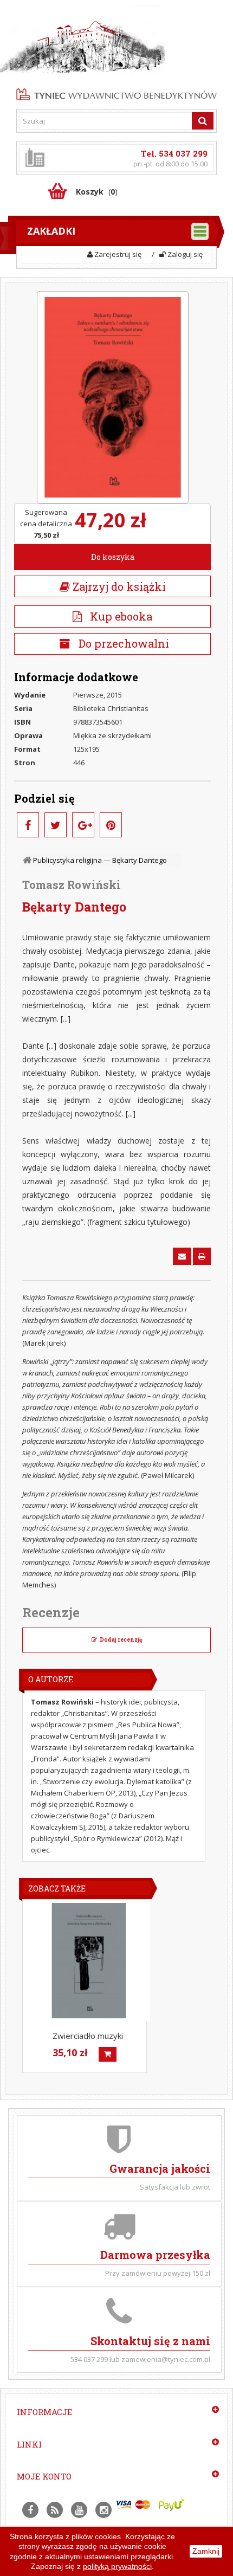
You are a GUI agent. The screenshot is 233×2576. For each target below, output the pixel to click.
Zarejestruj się (117, 254)
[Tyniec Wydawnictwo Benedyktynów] (116, 93)
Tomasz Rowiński (72, 885)
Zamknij (206, 2551)
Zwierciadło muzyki (88, 2036)
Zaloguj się (184, 254)
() (97, 192)
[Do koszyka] (108, 2054)
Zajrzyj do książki (118, 586)
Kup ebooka (117, 616)
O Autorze (51, 1679)
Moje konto (44, 2476)
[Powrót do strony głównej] (28, 860)
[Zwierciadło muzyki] (89, 1961)
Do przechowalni (122, 643)
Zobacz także (57, 1889)
